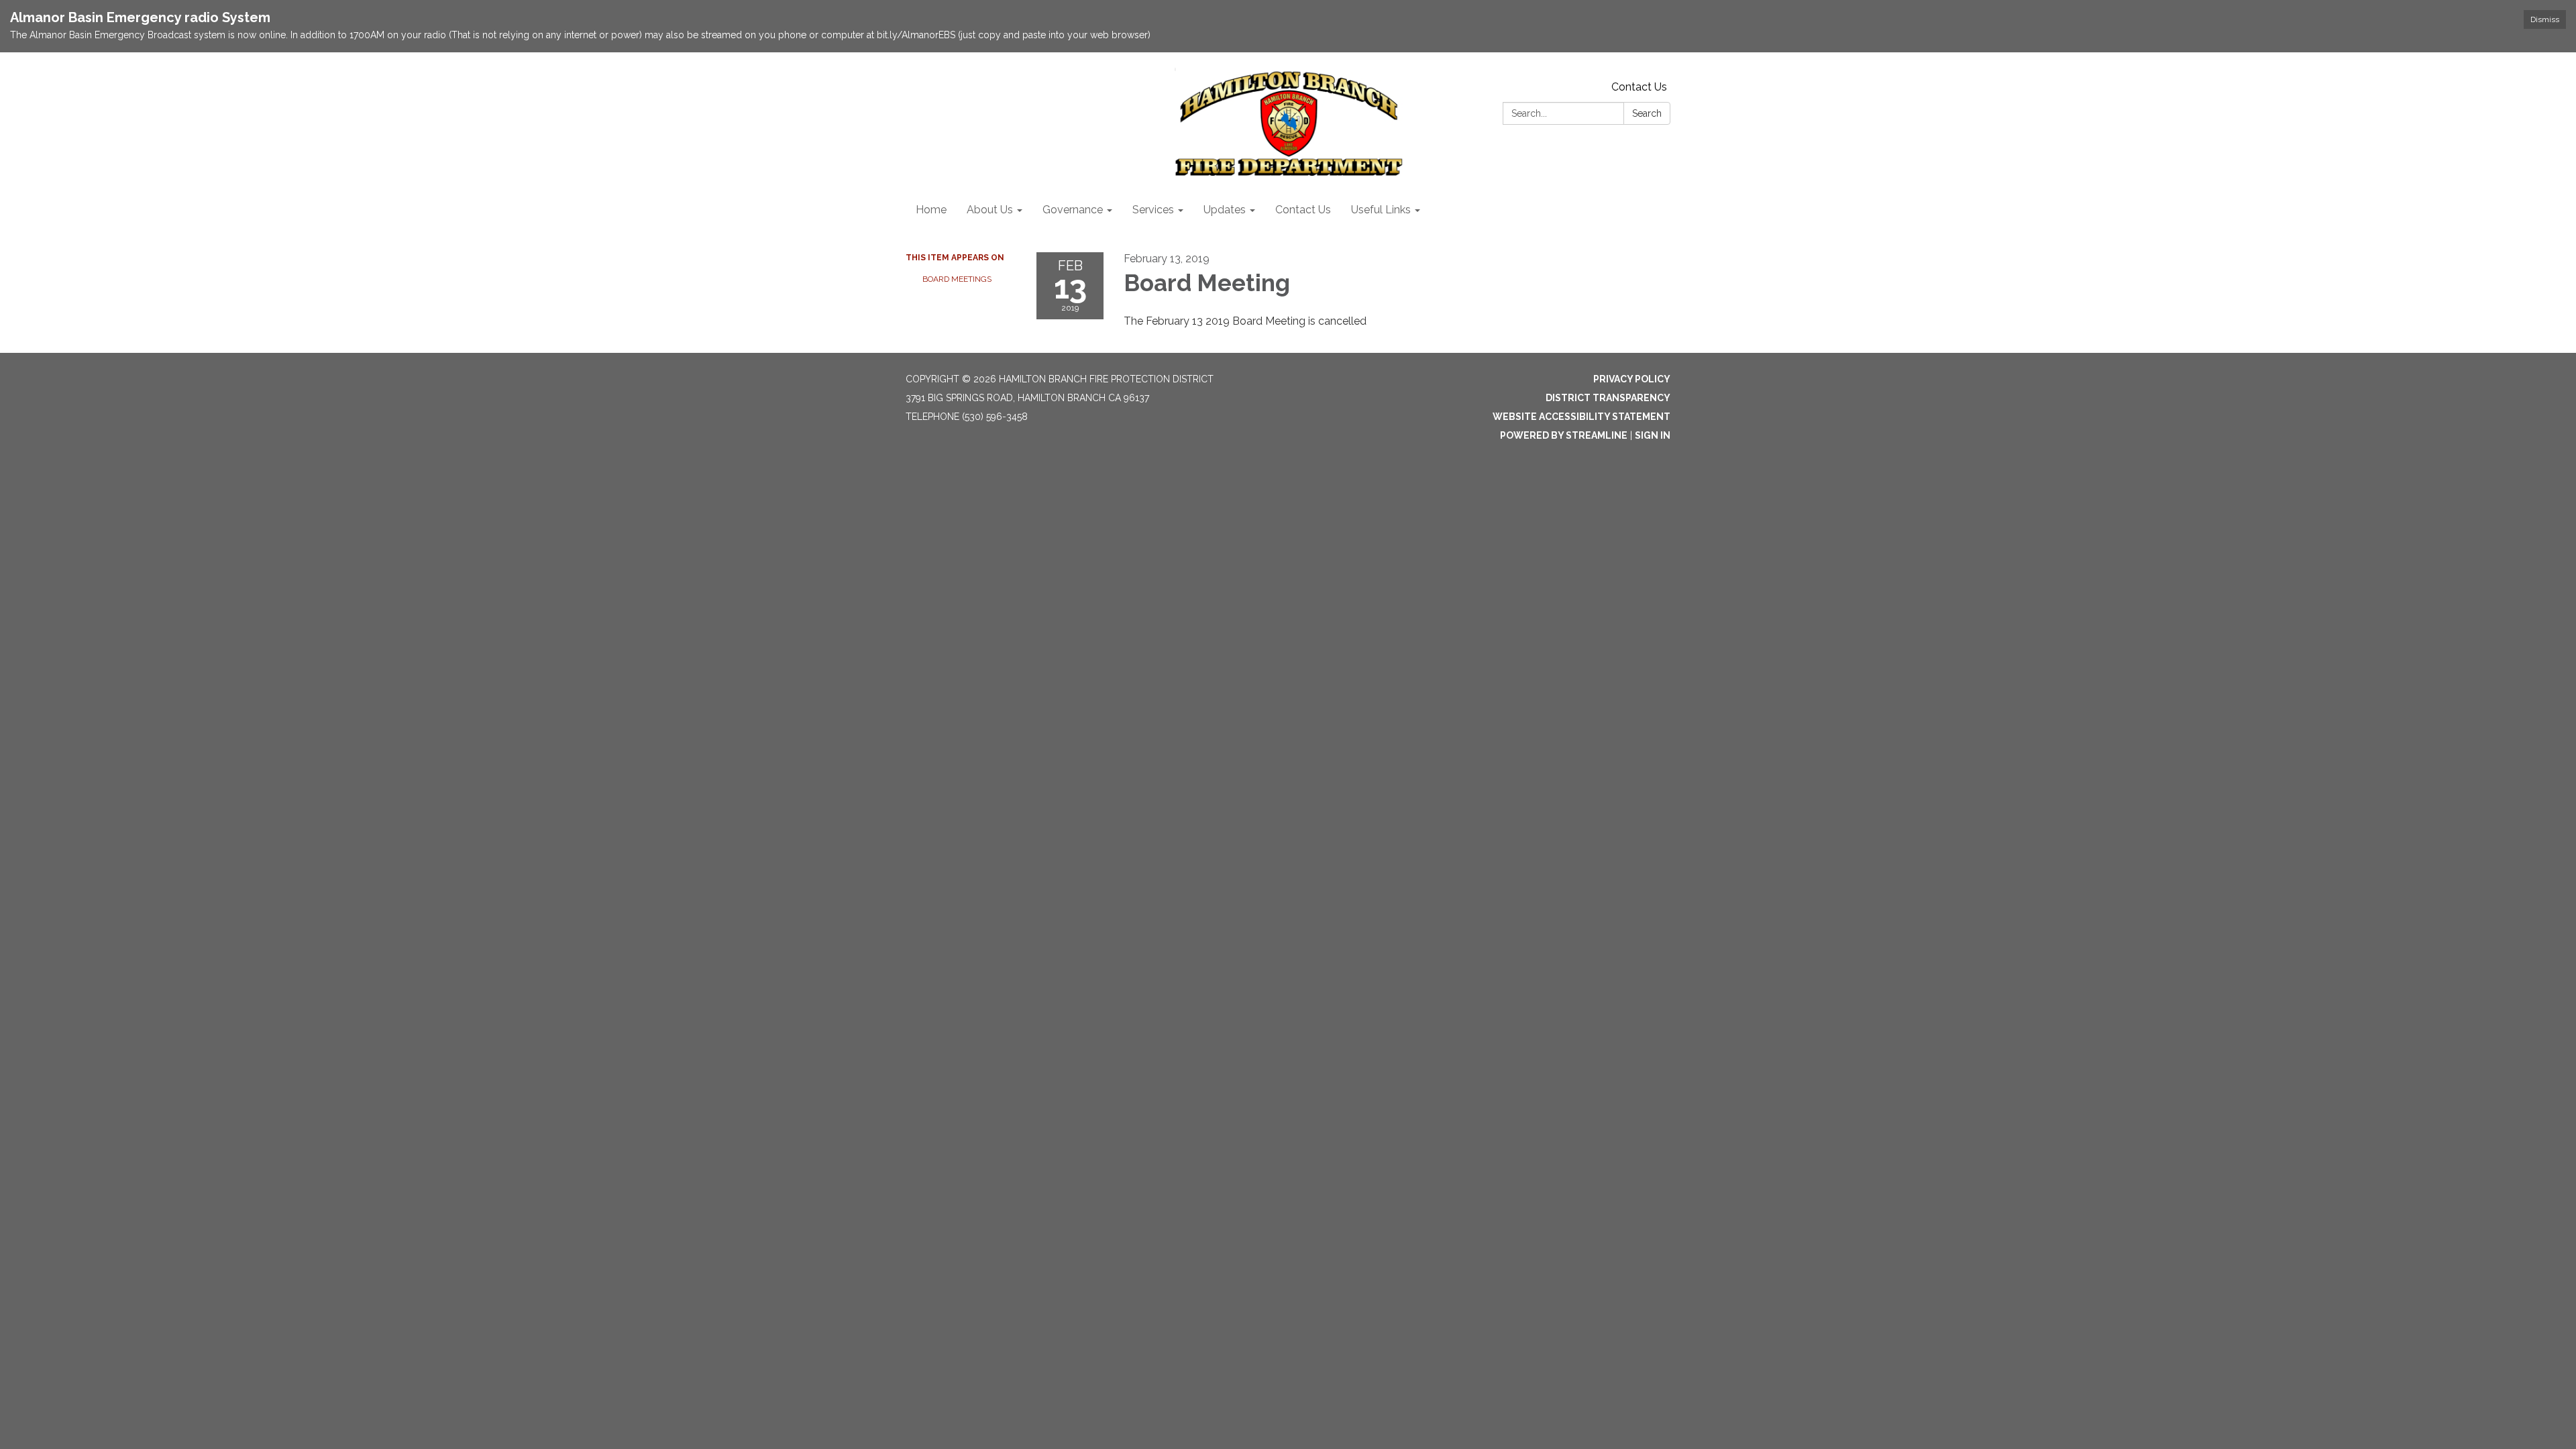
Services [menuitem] (1153, 210)
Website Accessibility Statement (1581, 417)
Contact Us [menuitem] (1303, 210)
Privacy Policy (1632, 379)
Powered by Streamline (1564, 435)
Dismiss (2545, 19)
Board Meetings (957, 279)
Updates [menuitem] (1225, 210)
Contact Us (1639, 87)
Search (1647, 113)
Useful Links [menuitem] (1381, 210)
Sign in (1653, 435)
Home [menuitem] (931, 210)
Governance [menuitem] (1073, 210)
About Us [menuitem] (990, 210)
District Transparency (1608, 398)
